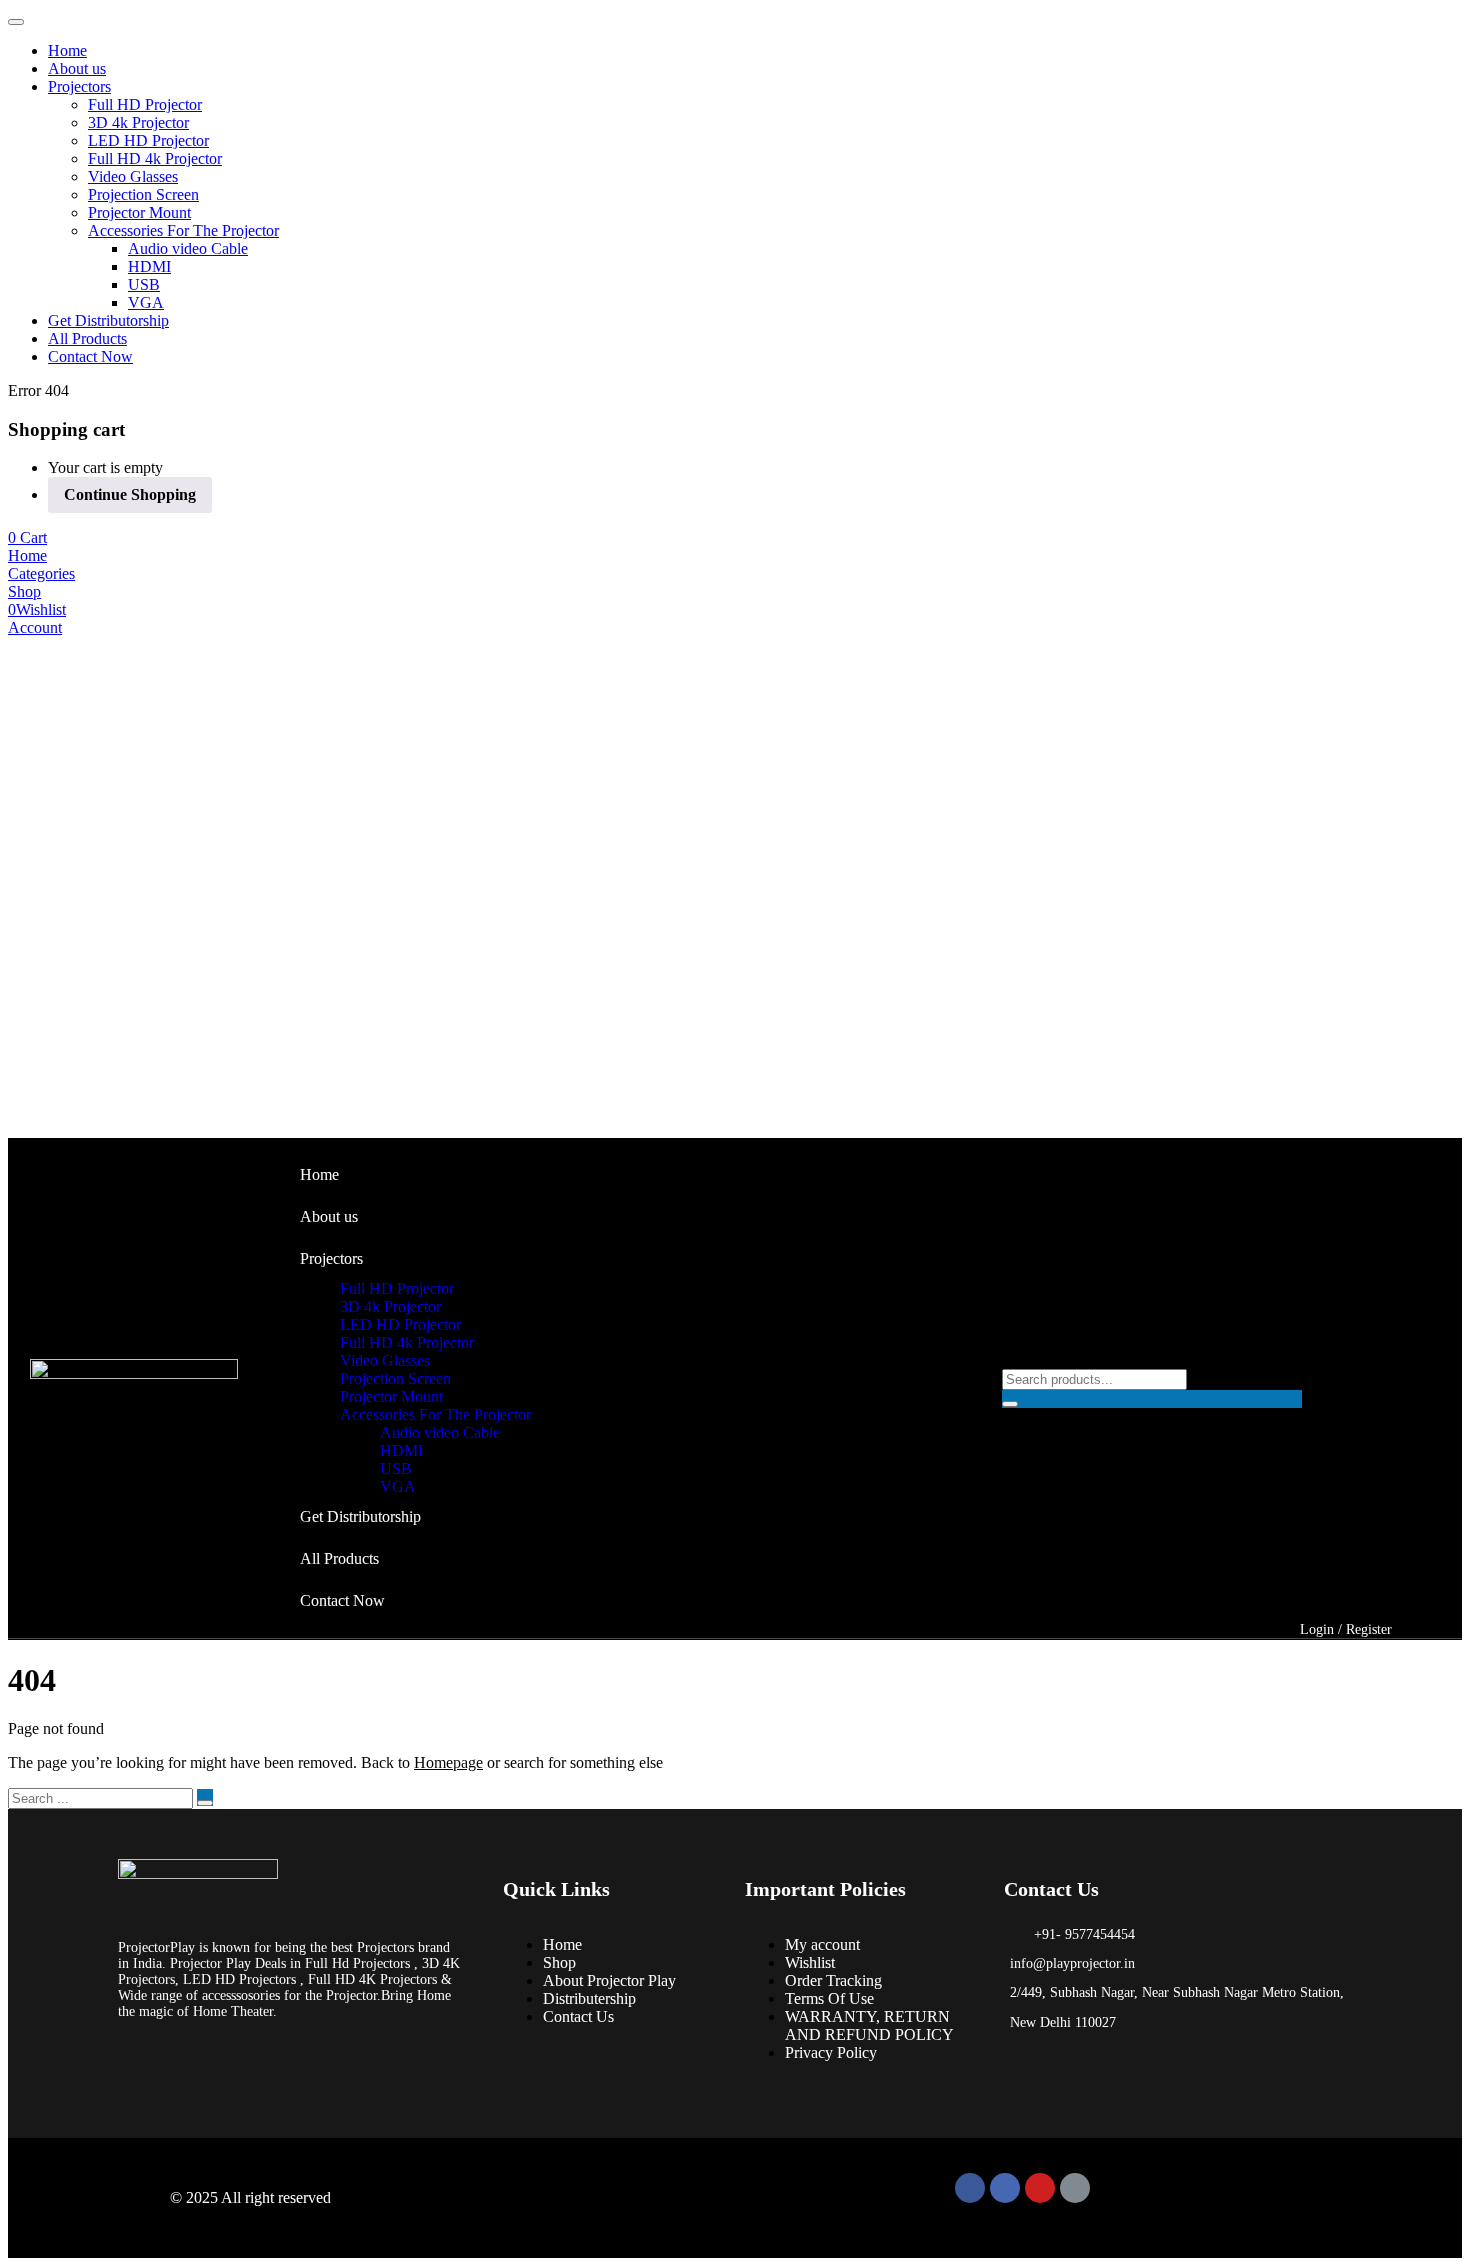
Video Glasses (133, 176)
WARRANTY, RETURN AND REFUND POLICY (869, 2025)
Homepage (448, 1762)
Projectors (79, 86)
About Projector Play (609, 1980)
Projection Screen (143, 194)
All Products (87, 338)
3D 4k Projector (138, 122)
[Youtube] (1040, 2188)
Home (67, 50)
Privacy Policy (831, 2052)
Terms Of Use (829, 1998)
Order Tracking (833, 1980)
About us (77, 68)
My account (822, 1944)
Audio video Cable (188, 248)
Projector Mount (139, 212)
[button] (27, 537)
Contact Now (90, 356)
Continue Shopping (130, 494)
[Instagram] (1005, 2188)
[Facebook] (970, 2188)
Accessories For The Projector (183, 230)
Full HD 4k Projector (155, 158)
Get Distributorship (108, 320)
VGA (146, 302)
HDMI (149, 266)
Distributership (589, 1998)
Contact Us (578, 2016)
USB (144, 284)
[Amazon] (1075, 2188)
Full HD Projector (145, 104)
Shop (559, 1962)
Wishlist (810, 1962)
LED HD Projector (148, 140)
